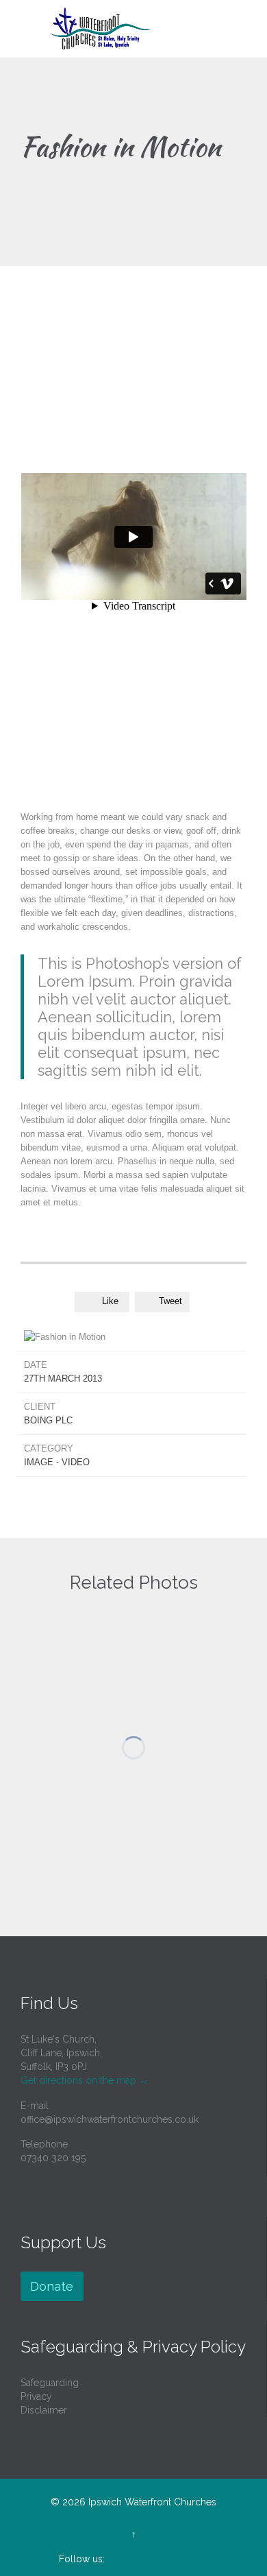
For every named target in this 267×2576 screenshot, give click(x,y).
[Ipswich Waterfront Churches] (142, 29)
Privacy (36, 2396)
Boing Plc (48, 1420)
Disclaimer (44, 2410)
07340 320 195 (53, 2158)
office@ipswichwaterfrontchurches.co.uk (110, 2119)
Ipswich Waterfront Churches (152, 2502)
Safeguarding (50, 2383)
